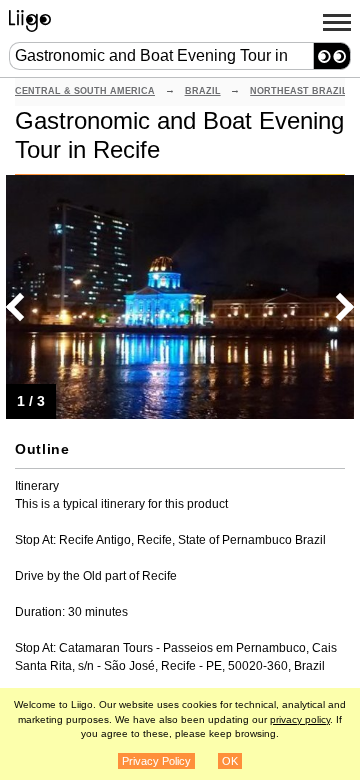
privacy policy (300, 719)
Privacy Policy (156, 761)
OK (230, 761)
